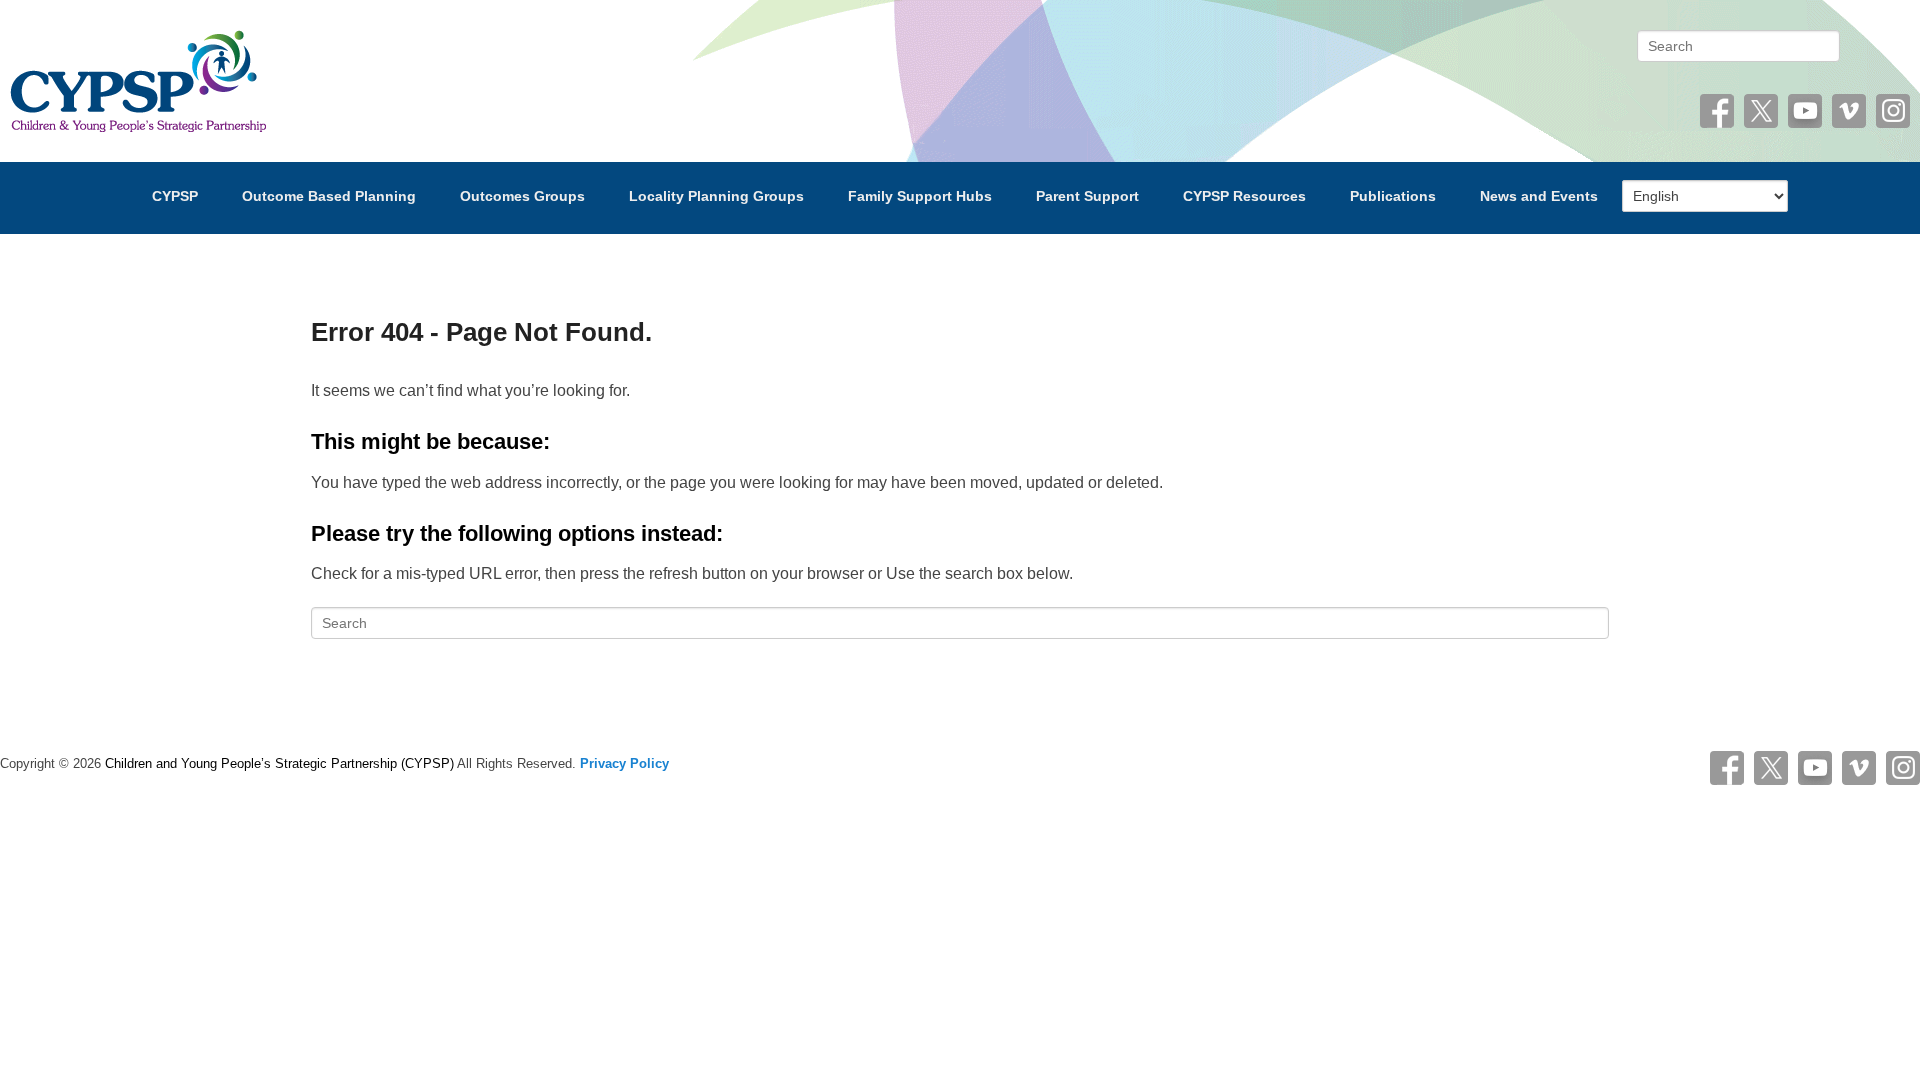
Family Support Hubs (920, 196)
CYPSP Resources (1244, 196)
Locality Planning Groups (716, 196)
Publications (1393, 196)
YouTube (1805, 111)
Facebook (1717, 111)
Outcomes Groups (522, 196)
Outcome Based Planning (329, 196)
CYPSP (175, 196)
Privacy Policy (624, 763)
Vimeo (1849, 111)
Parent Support (1087, 196)
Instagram (1893, 111)
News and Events (1539, 196)
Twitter (1761, 111)
